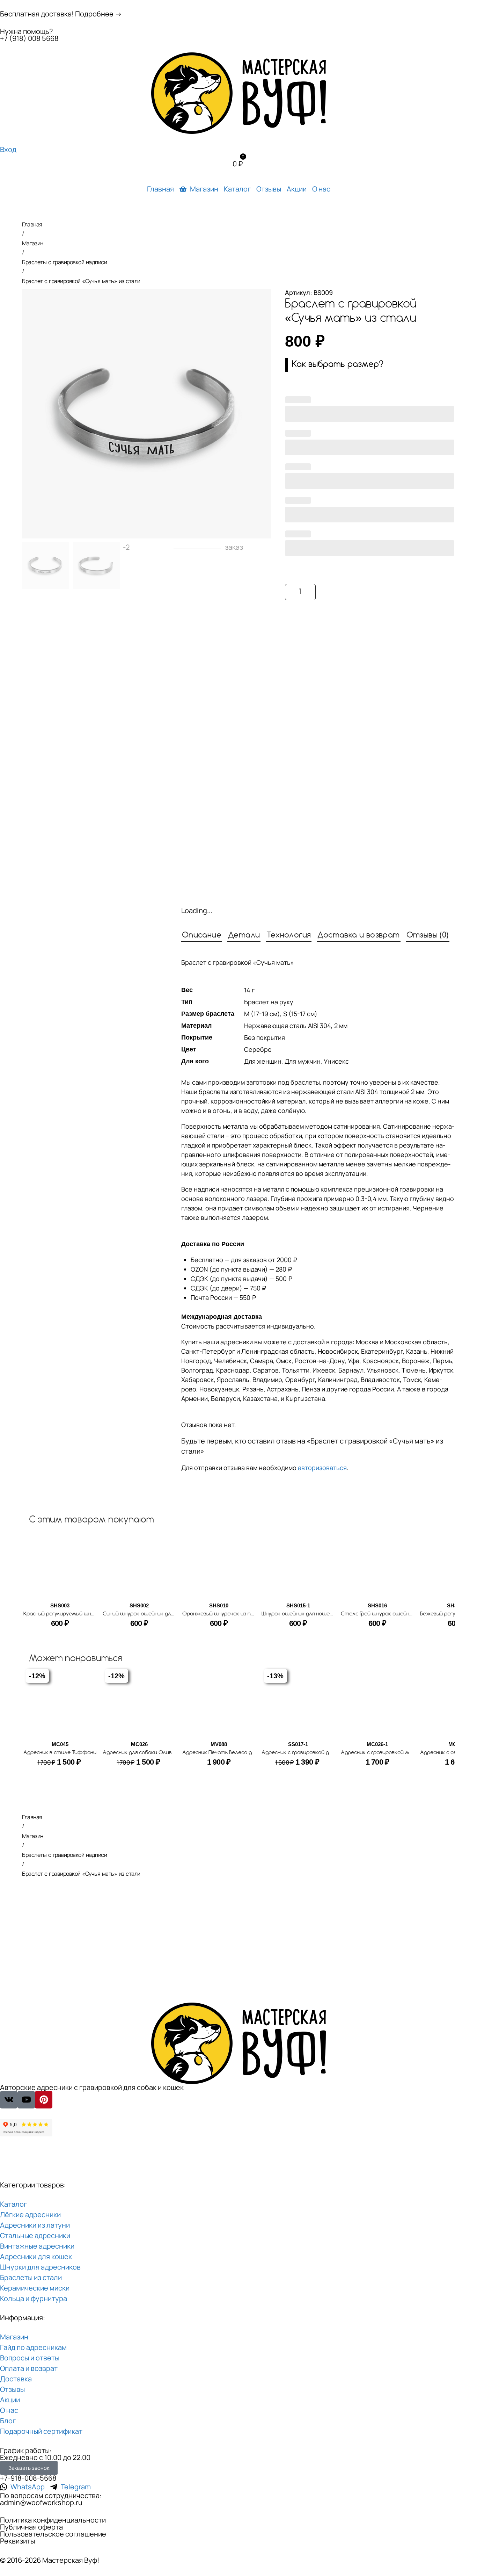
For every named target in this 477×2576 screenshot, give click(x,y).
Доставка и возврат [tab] (358, 935)
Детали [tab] (244, 935)
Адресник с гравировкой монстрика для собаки (403, 1753)
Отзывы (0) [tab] (428, 935)
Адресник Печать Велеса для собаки (230, 1753)
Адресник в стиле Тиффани (60, 1753)
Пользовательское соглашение (53, 2534)
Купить (389, 592)
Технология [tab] (289, 935)
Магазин (33, 243)
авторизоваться (322, 1468)
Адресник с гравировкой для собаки (308, 1753)
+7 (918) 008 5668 (29, 38)
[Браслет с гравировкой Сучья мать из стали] (146, 414)
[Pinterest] (44, 2100)
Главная (32, 224)
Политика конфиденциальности (53, 2520)
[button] (370, 365)
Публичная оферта (31, 2527)
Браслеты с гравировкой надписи (64, 262)
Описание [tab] (202, 935)
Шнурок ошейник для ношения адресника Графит (325, 1614)
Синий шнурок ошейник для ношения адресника (164, 1614)
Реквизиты (17, 2541)
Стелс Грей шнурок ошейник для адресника (397, 1614)
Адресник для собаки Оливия (140, 1753)
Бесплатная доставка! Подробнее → (61, 14)
